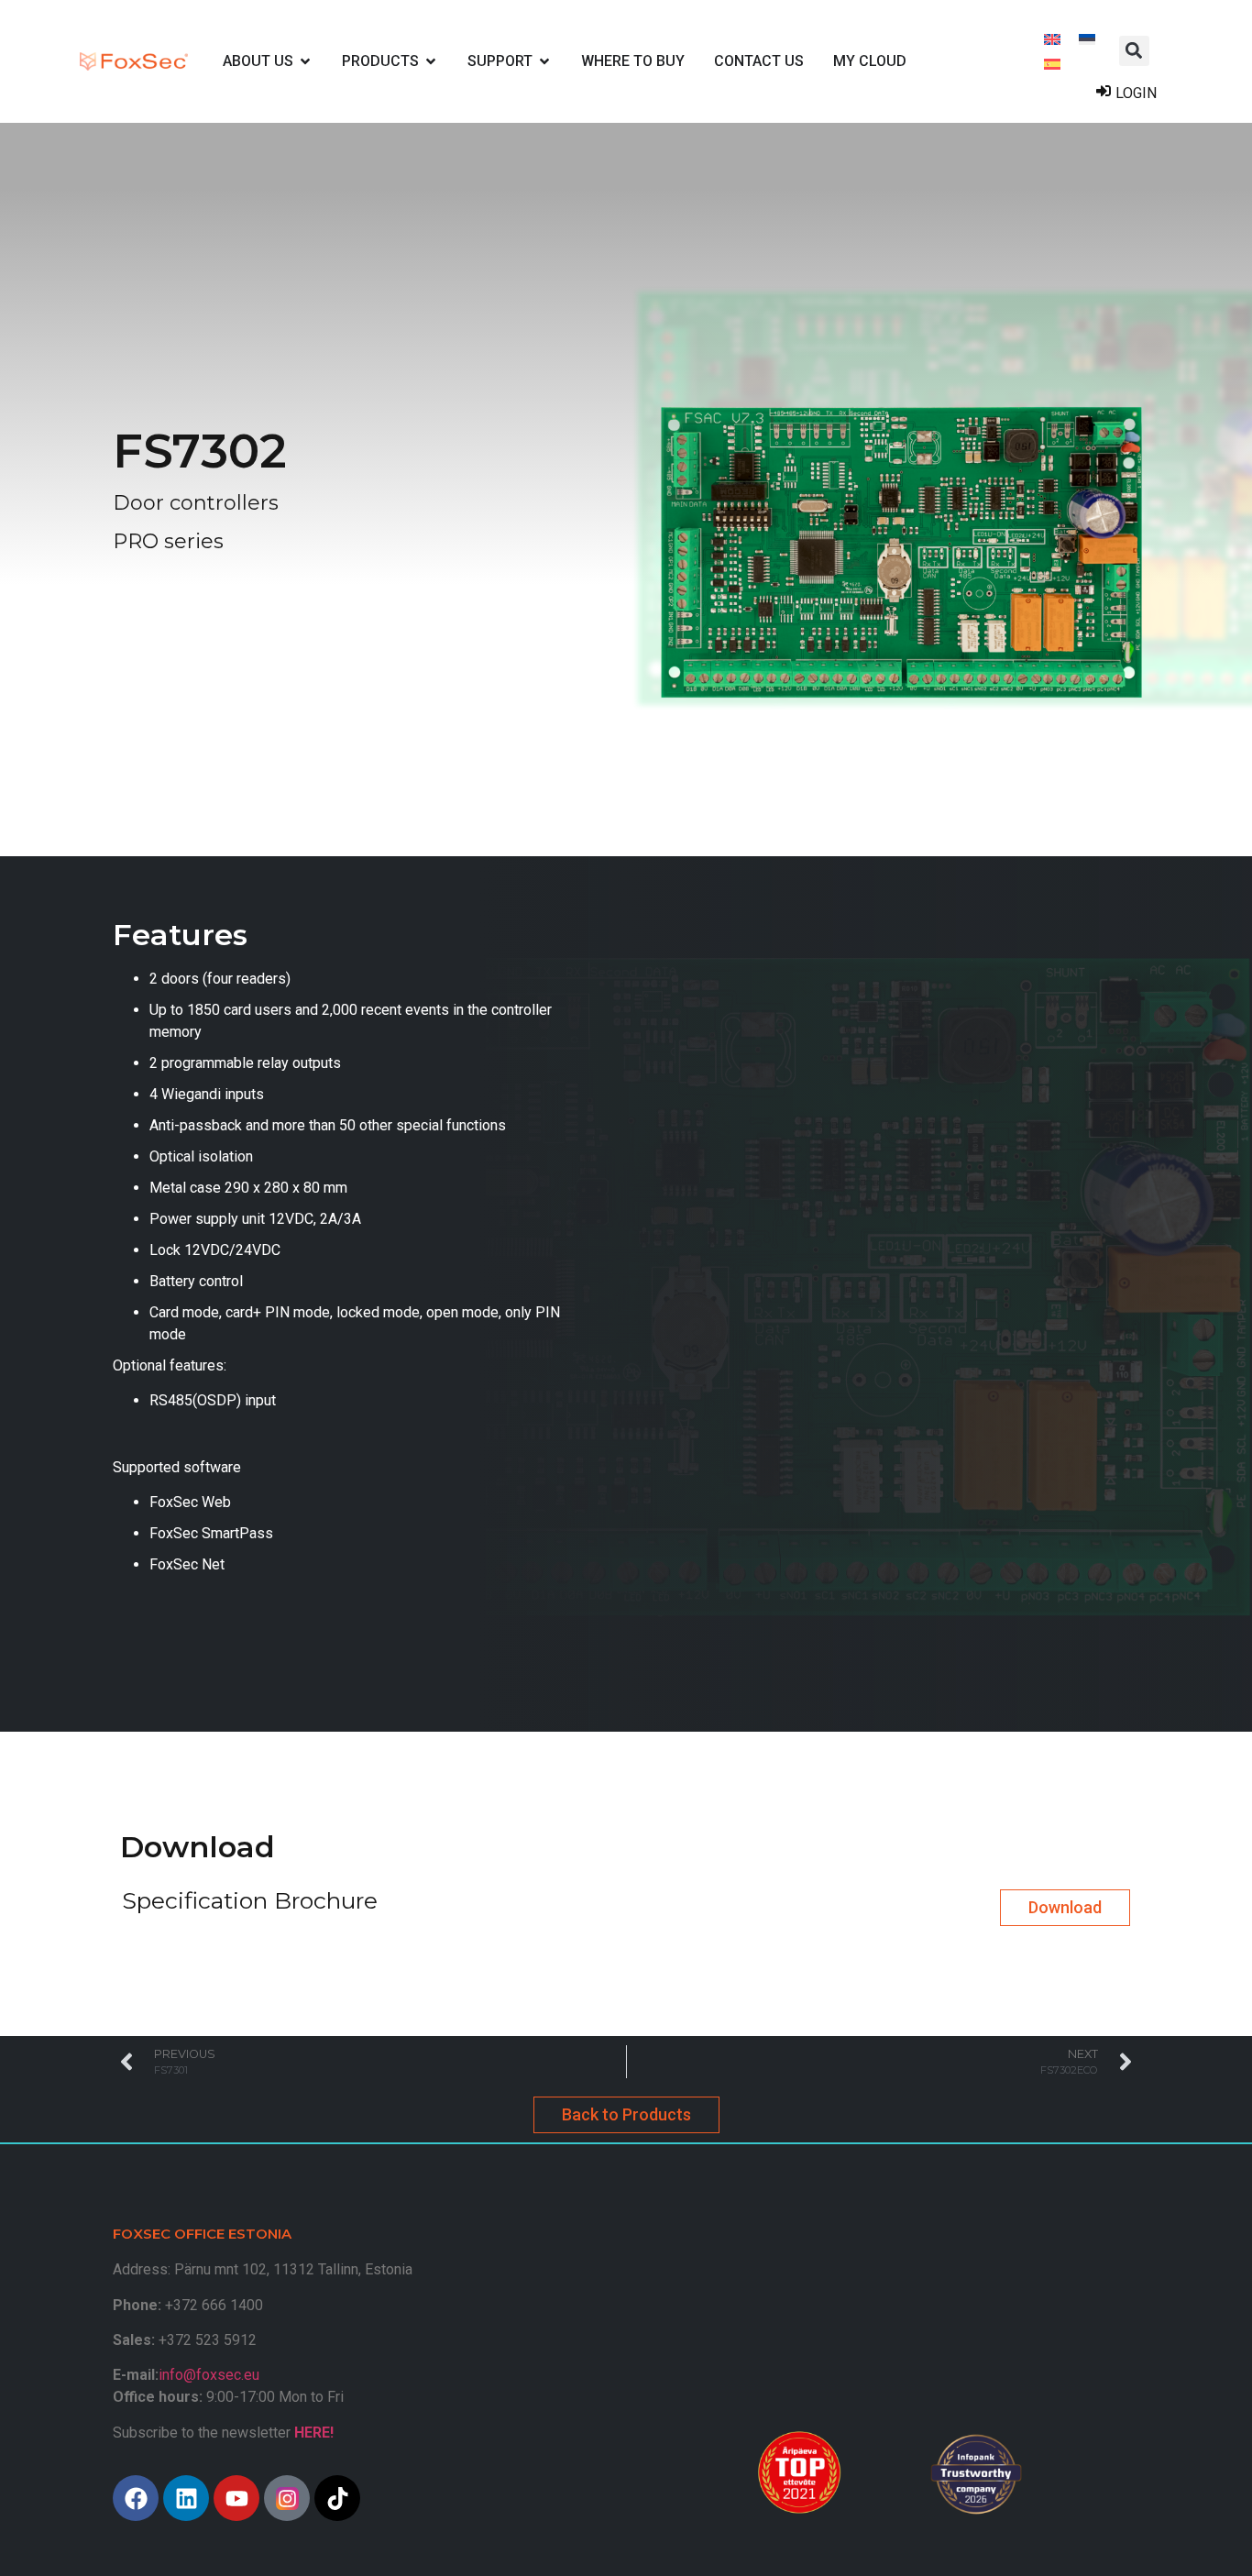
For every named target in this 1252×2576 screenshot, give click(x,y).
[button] (1134, 51)
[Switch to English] (1052, 38)
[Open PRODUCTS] (431, 61)
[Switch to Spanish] (1052, 63)
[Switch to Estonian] (1087, 38)
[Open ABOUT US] (305, 61)
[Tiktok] (337, 2498)
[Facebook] (136, 2498)
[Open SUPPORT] (544, 61)
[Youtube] (236, 2498)
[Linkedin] (186, 2498)
